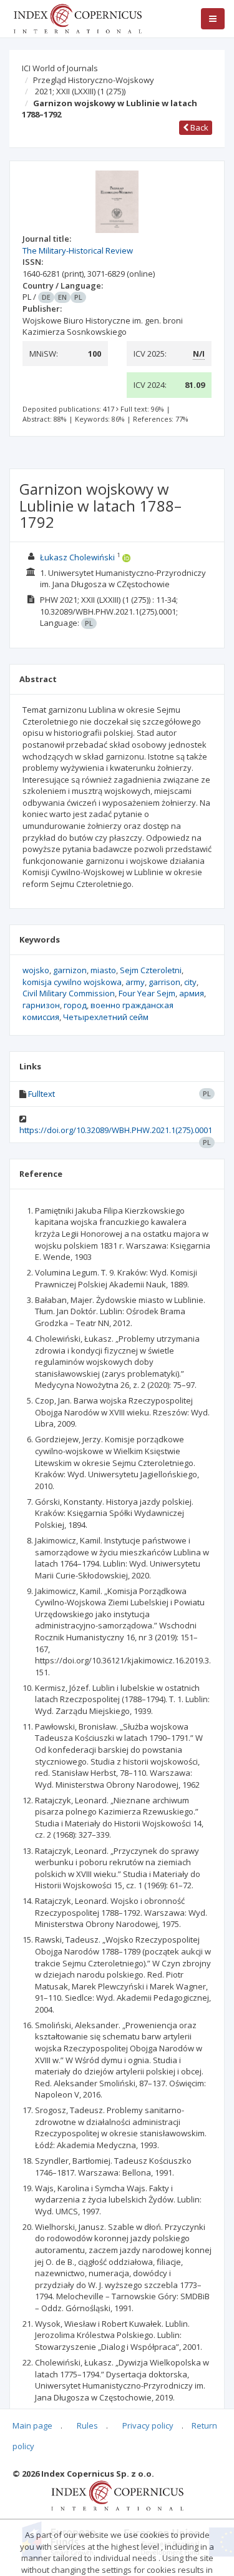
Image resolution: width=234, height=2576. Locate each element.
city (190, 982)
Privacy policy (148, 2425)
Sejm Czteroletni (151, 970)
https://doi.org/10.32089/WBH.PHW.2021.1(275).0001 (116, 1130)
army (135, 982)
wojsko (36, 970)
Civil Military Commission (69, 993)
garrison (164, 982)
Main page (32, 2425)
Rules (87, 2425)
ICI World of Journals (60, 68)
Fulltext (41, 1094)
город (75, 1005)
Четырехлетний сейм (106, 1017)
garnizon (70, 970)
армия (192, 993)
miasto (103, 970)
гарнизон (41, 1005)
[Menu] (213, 19)
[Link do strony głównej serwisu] (77, 17)
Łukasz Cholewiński (77, 557)
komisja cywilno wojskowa (72, 982)
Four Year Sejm (147, 993)
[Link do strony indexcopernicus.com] (117, 2495)
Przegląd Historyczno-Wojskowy (94, 80)
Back (198, 127)
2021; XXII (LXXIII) (80, 91)
